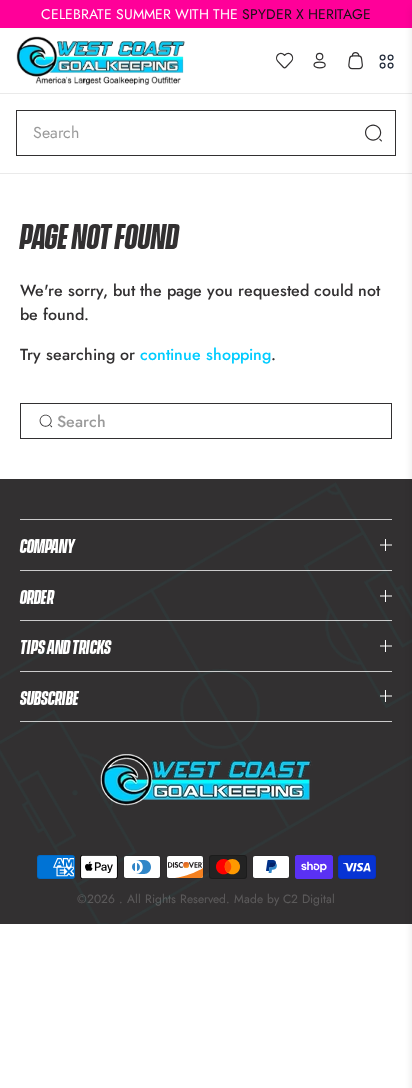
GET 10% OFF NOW (206, 781)
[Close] (376, 253)
